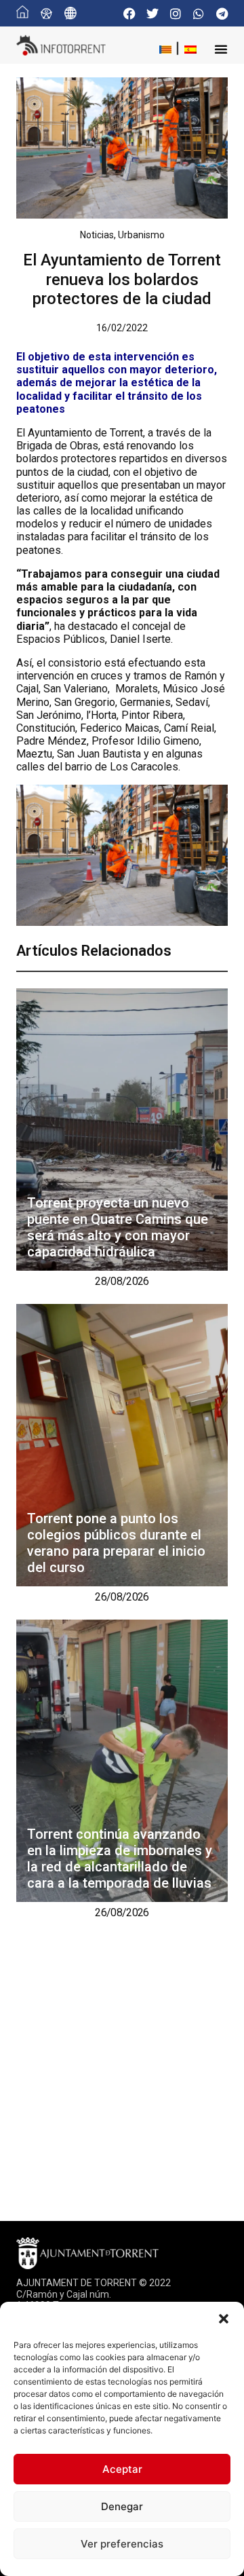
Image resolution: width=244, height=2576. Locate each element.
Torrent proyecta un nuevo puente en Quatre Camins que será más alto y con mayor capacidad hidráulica (118, 1227)
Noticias (97, 235)
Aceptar (122, 2469)
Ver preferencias (122, 2544)
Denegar (122, 2506)
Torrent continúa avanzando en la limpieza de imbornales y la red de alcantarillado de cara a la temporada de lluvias (120, 1859)
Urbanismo (141, 235)
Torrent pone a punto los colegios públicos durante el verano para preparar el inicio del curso (116, 1543)
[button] (224, 2319)
